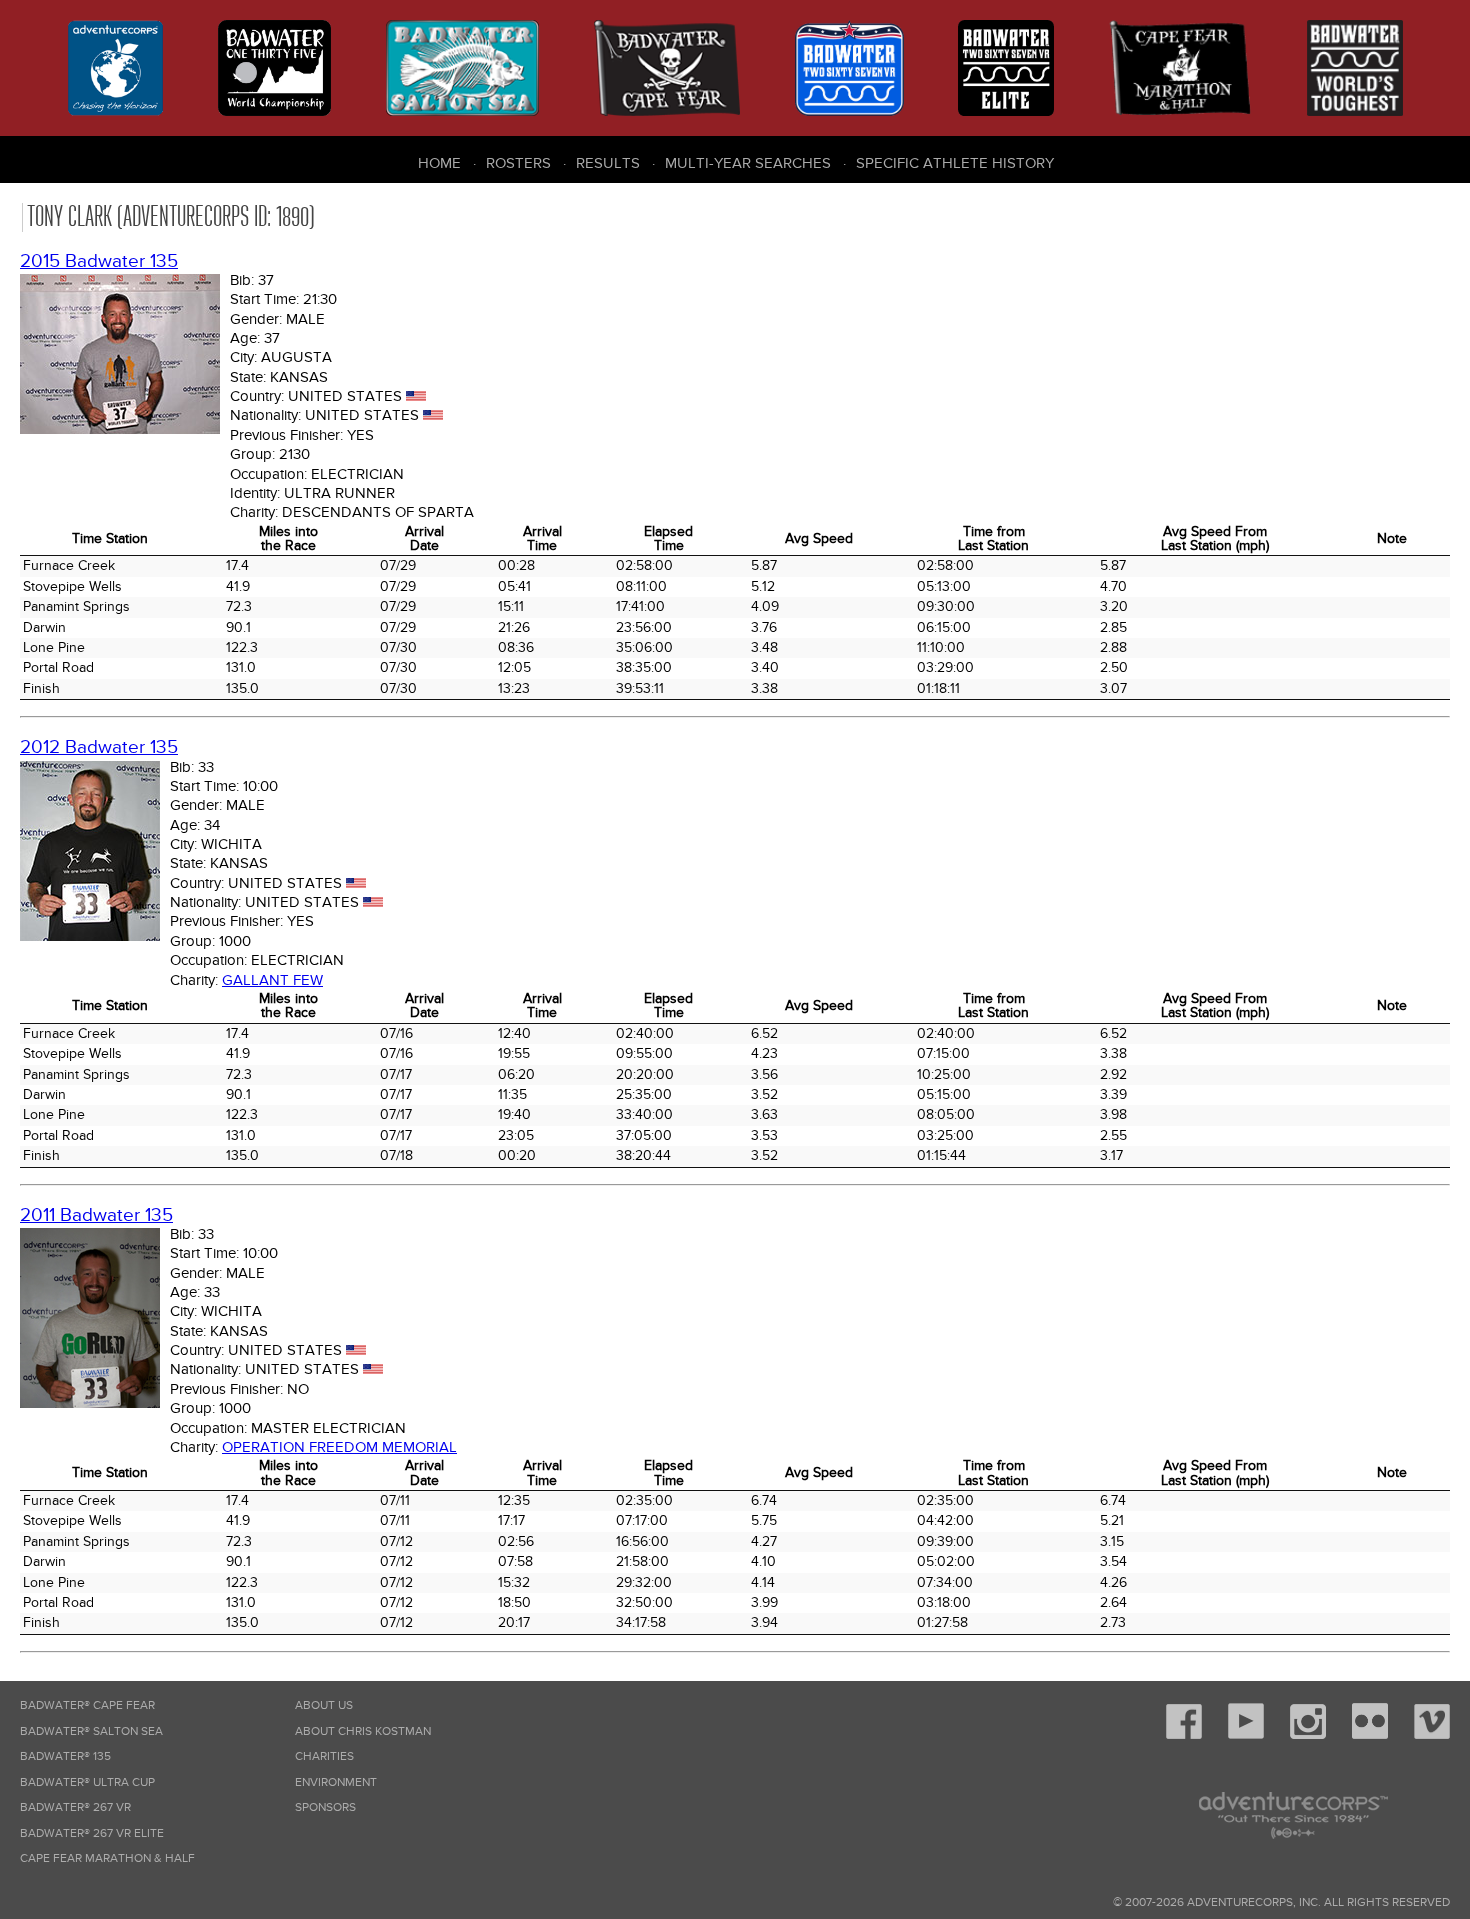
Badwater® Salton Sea (91, 1731)
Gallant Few (272, 980)
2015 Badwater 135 (99, 261)
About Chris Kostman (363, 1731)
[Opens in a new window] (1184, 1735)
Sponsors (325, 1807)
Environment (336, 1782)
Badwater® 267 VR (75, 1807)
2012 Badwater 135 (99, 747)
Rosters (518, 163)
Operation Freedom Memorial (339, 1447)
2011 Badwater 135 (96, 1215)
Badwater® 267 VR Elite (92, 1833)
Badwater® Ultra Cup (87, 1782)
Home (439, 163)
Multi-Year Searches (748, 163)
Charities (324, 1756)
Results (608, 163)
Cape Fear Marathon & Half (107, 1858)
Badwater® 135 (65, 1756)
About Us (324, 1705)
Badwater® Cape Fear (87, 1705)
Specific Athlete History (955, 163)
